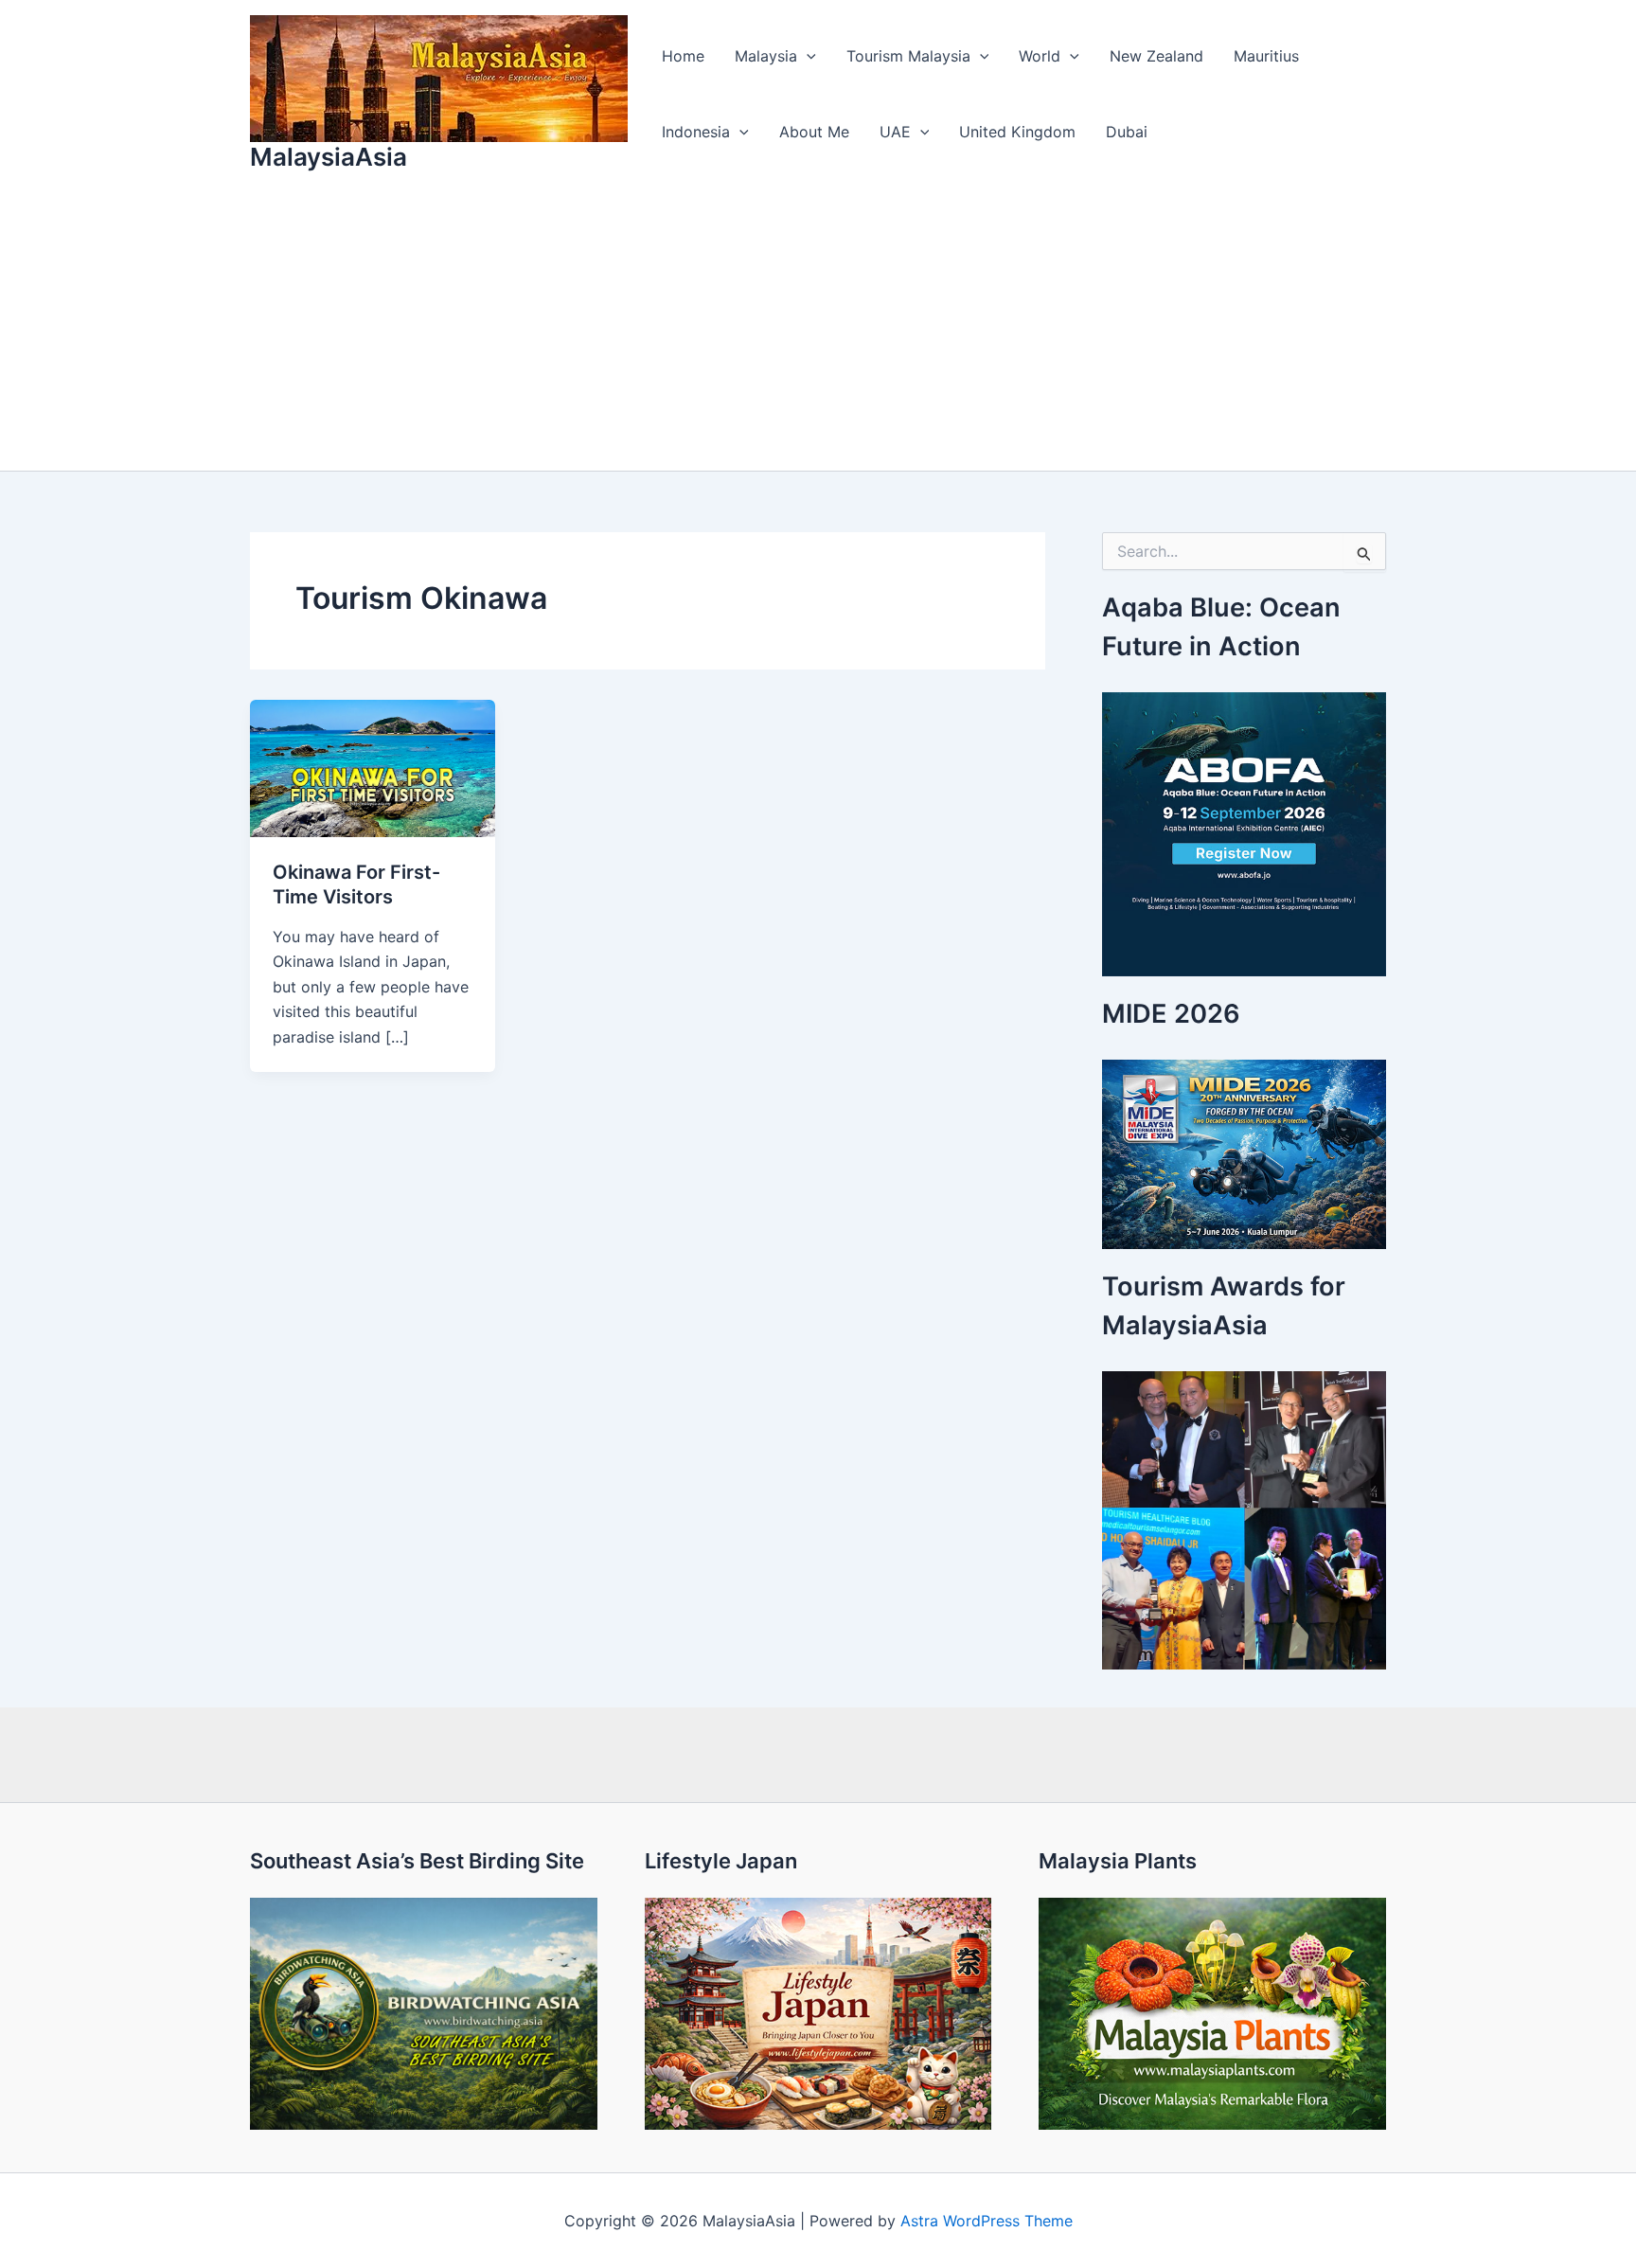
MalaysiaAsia (329, 157)
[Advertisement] (818, 329)
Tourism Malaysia (908, 56)
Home (683, 56)
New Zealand (1156, 56)
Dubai (1127, 132)
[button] (807, 56)
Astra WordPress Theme (987, 2221)
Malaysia (766, 56)
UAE (895, 132)
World (1040, 56)
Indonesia (696, 132)
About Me (814, 132)
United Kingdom (1017, 132)
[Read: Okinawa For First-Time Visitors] (373, 767)
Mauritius (1266, 56)
